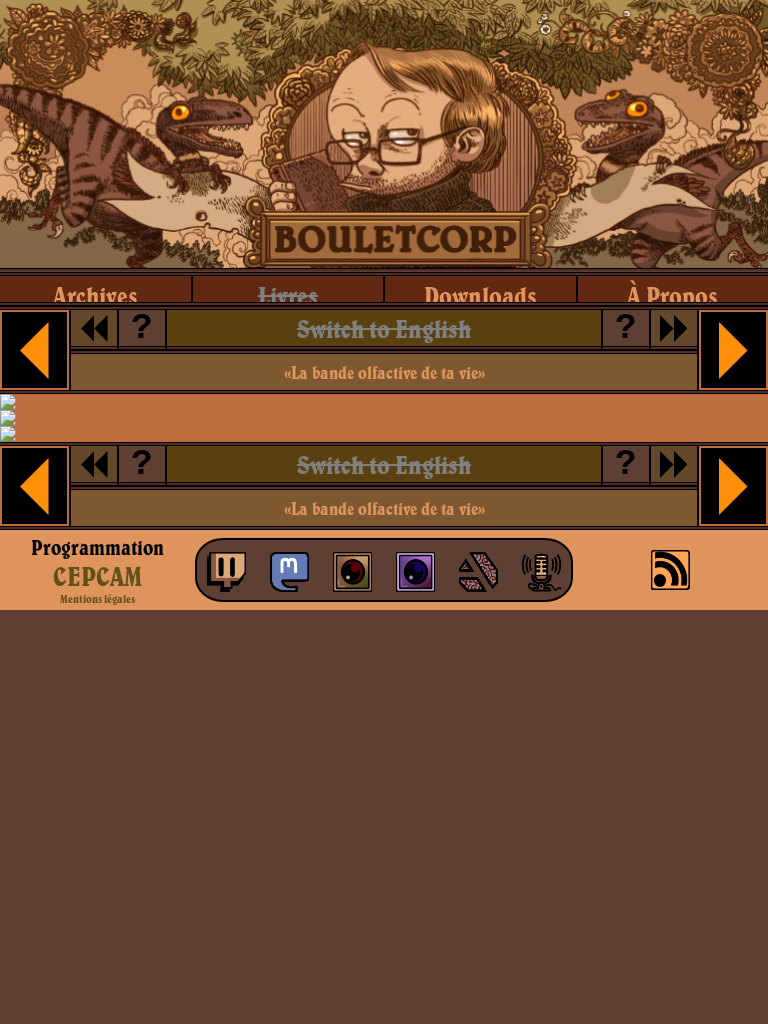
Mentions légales (97, 599)
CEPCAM (97, 576)
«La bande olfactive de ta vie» (384, 372)
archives (95, 295)
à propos (672, 295)
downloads (480, 295)
